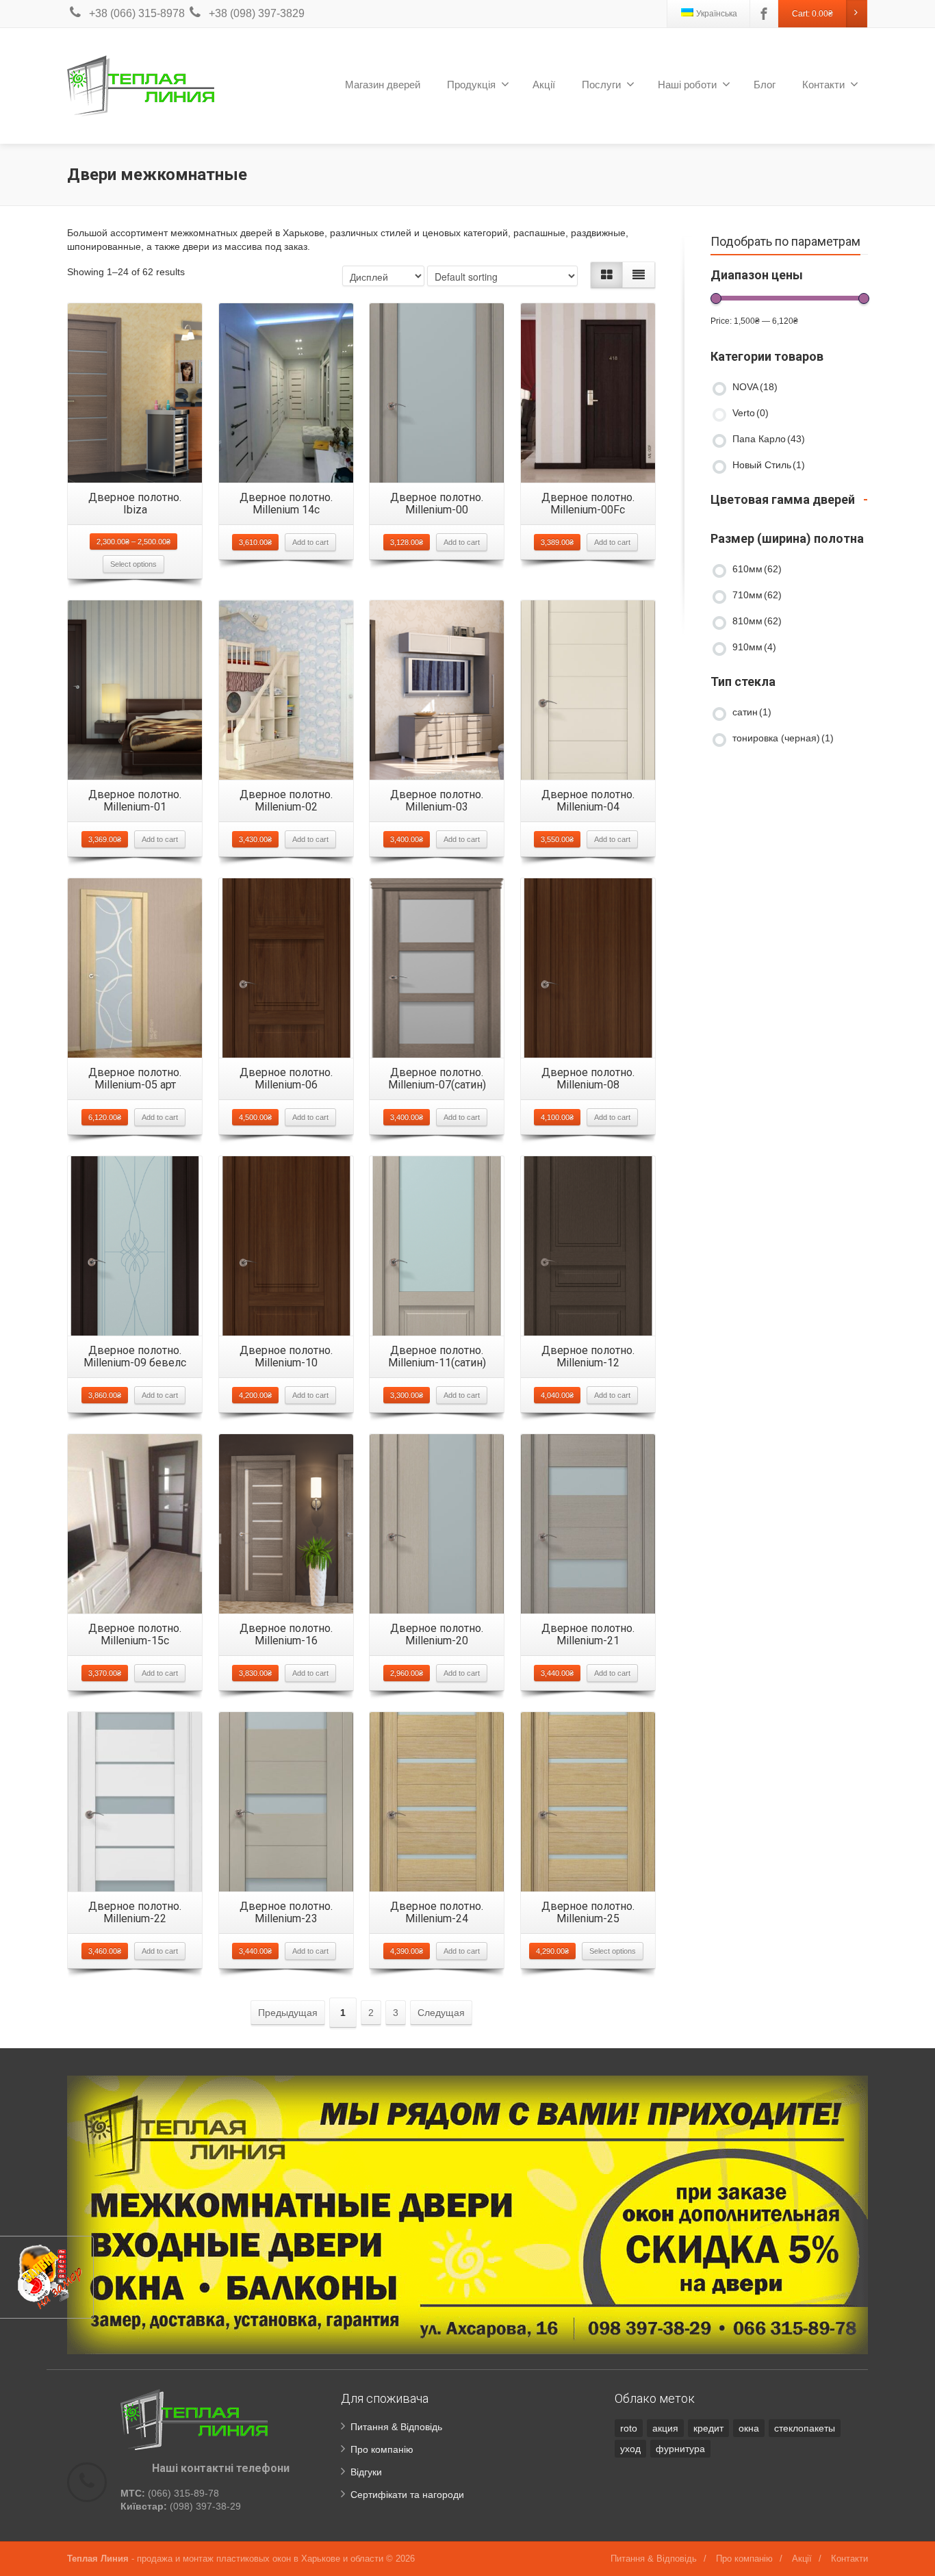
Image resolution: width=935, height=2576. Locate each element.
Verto (751, 413)
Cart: (812, 14)
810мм (757, 621)
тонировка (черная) (783, 738)
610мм (757, 569)
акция (665, 2428)
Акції (544, 85)
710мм (757, 595)
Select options (133, 564)
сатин (752, 712)
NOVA (755, 387)
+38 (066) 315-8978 (137, 13)
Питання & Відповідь (396, 2427)
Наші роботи (687, 85)
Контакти (823, 85)
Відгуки (366, 2472)
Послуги (601, 85)
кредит (708, 2428)
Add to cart (310, 542)
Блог (765, 85)
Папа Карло (769, 439)
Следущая (441, 2013)
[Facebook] (764, 14)
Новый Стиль (769, 465)
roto (629, 2428)
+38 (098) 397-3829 (257, 13)
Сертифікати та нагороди (407, 2495)
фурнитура (680, 2449)
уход (630, 2449)
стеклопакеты (805, 2428)
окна (749, 2428)
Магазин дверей (383, 85)
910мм (754, 647)
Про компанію (382, 2449)
